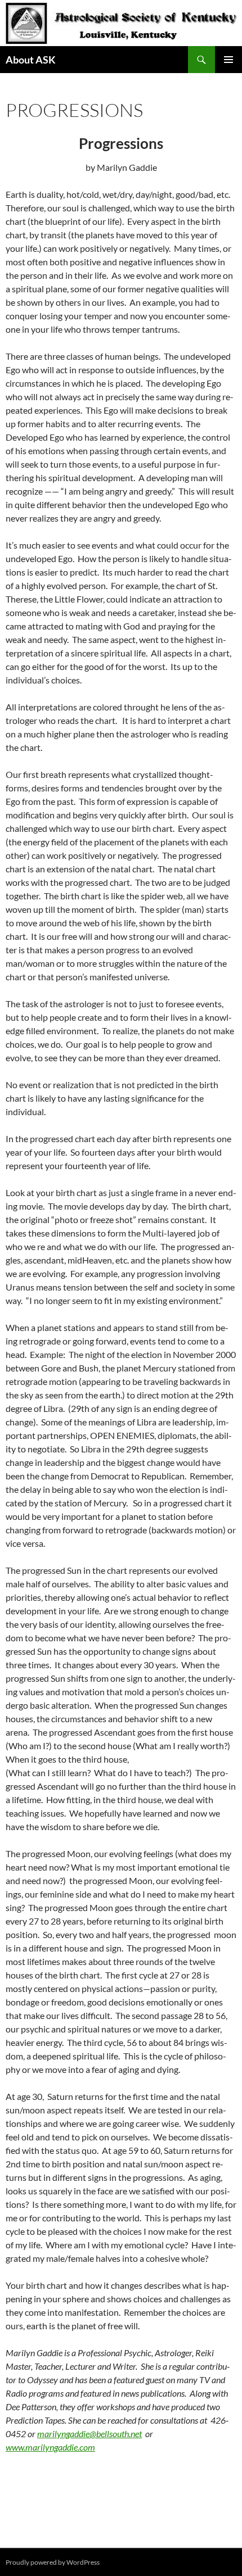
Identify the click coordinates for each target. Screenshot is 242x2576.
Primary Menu (228, 60)
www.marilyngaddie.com (50, 2447)
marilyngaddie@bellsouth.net (89, 2434)
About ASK (31, 60)
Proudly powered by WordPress (53, 2562)
